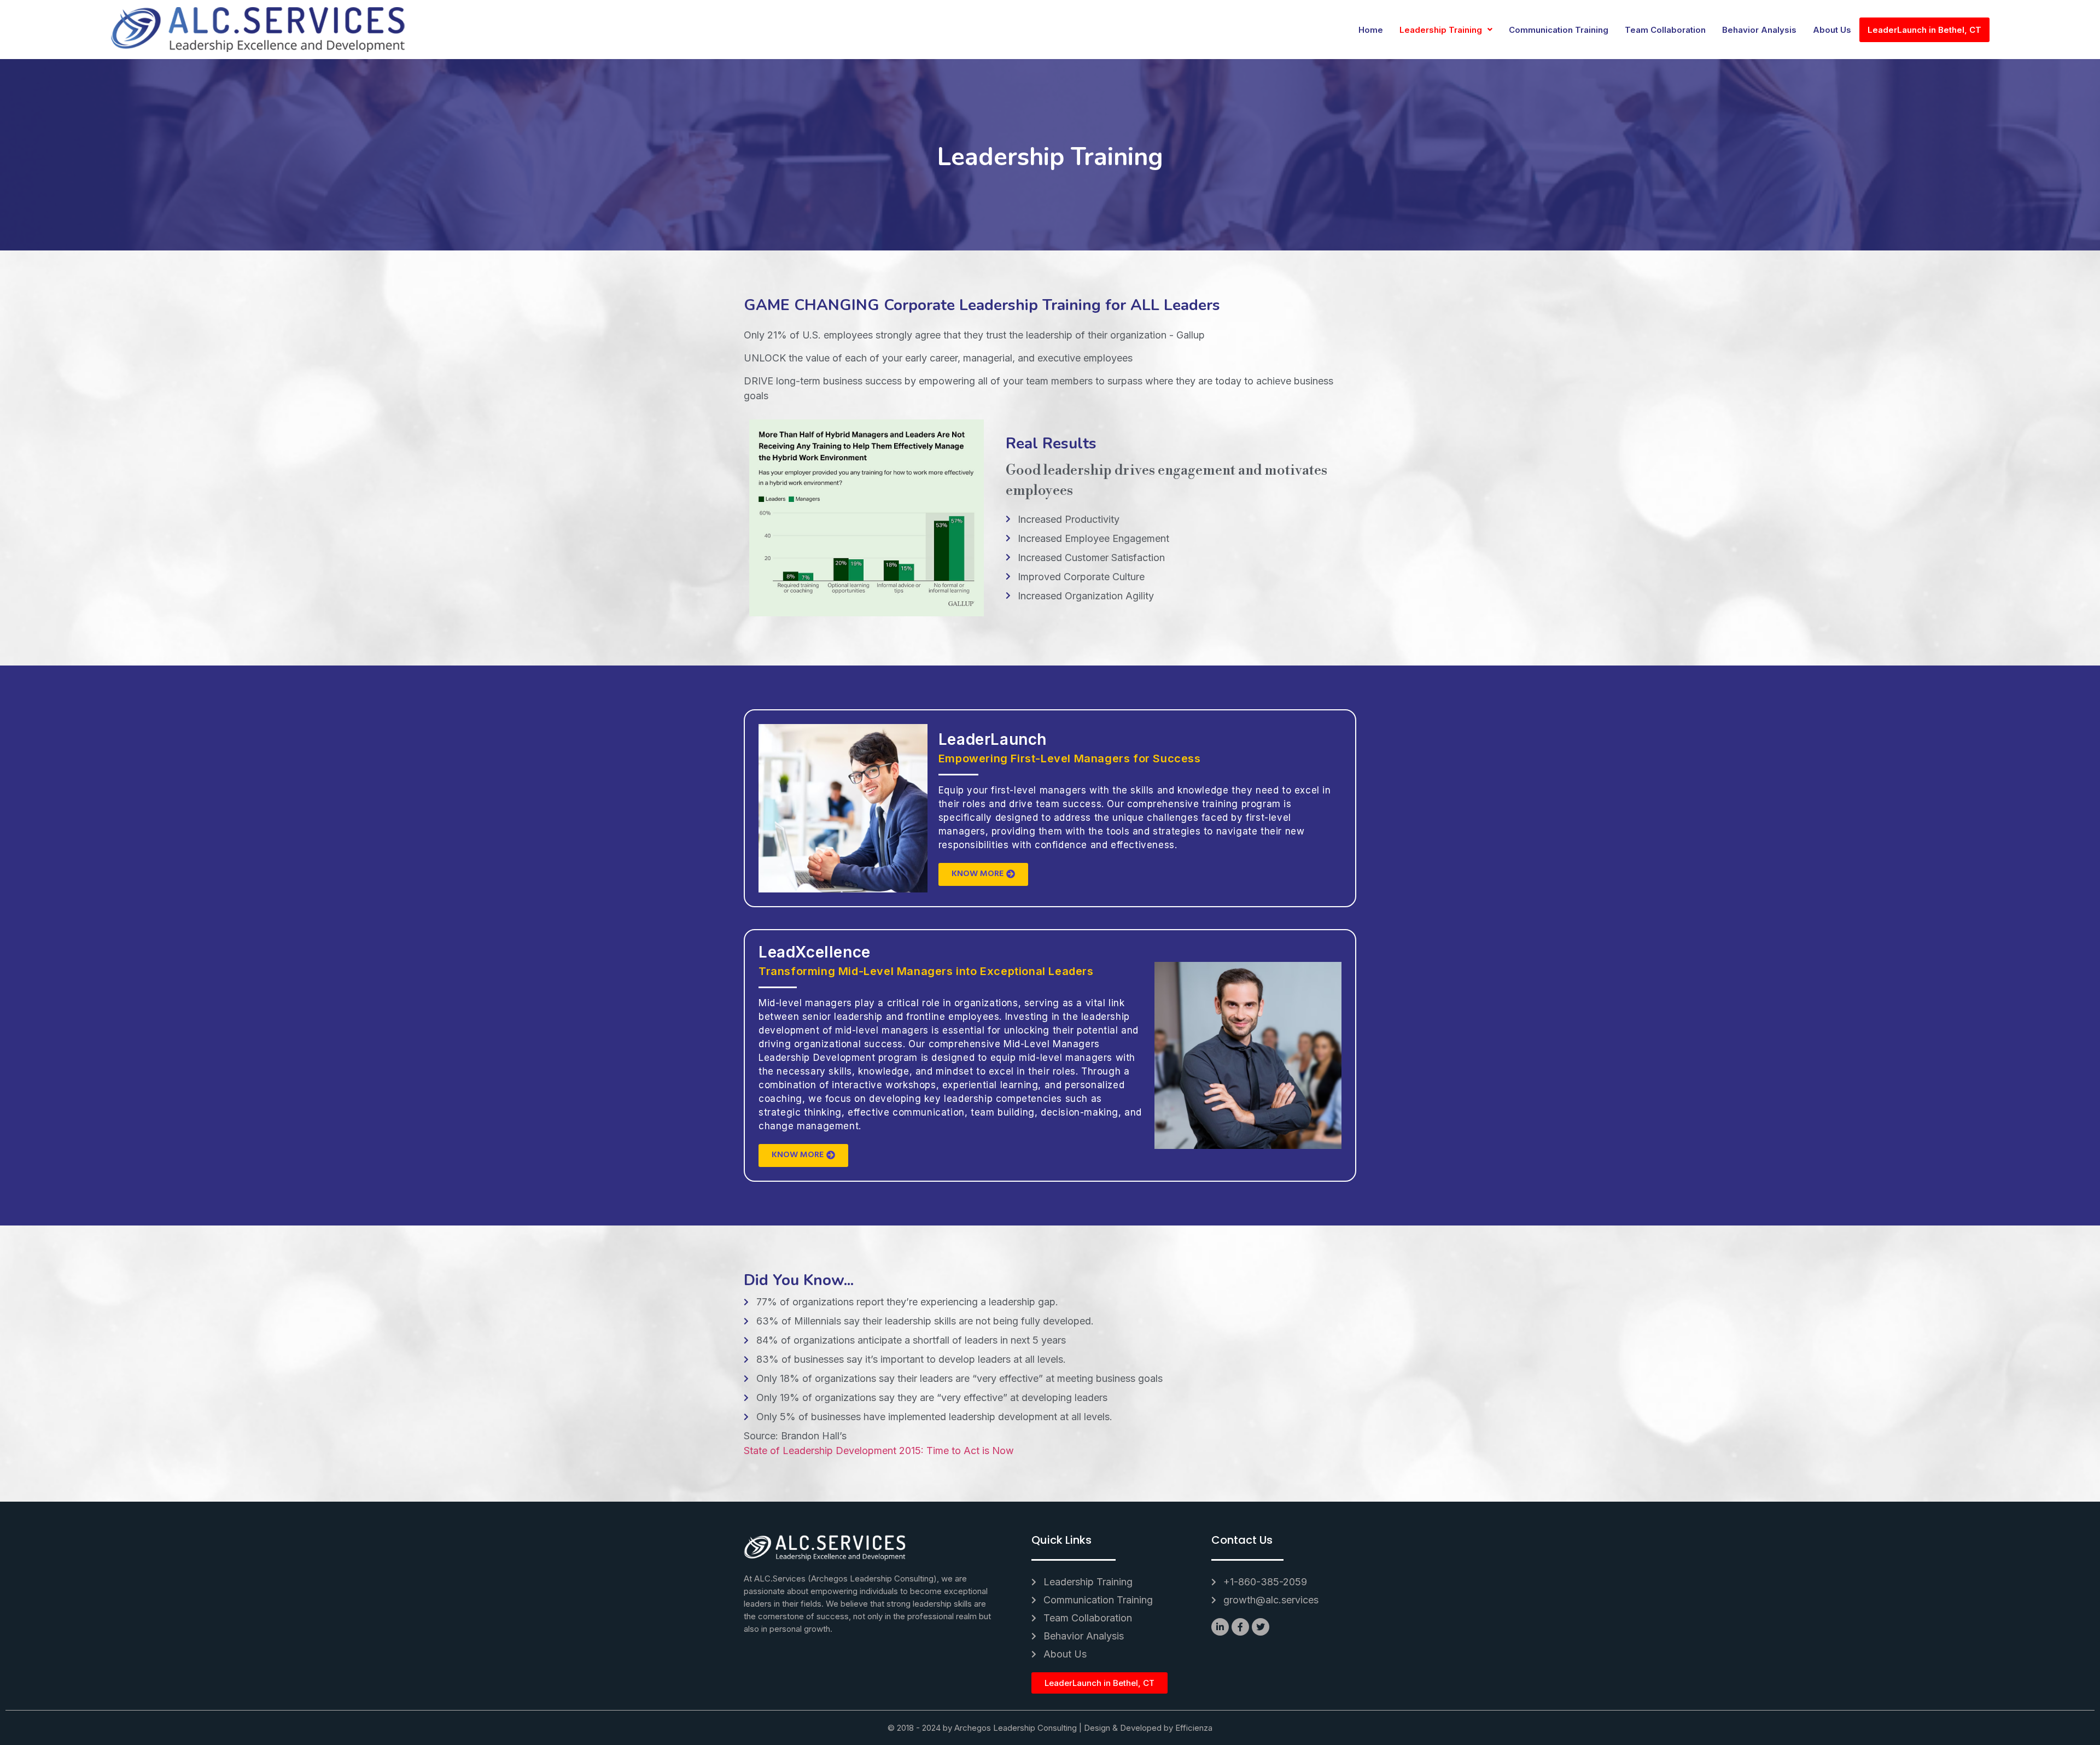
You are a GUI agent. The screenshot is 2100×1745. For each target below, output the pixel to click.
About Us (1832, 30)
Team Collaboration (1665, 30)
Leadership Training (1441, 30)
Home (1371, 30)
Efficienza (1194, 1728)
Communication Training (1559, 30)
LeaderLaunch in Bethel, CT (1924, 30)
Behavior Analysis (1759, 30)
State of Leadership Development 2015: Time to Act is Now (879, 1451)
